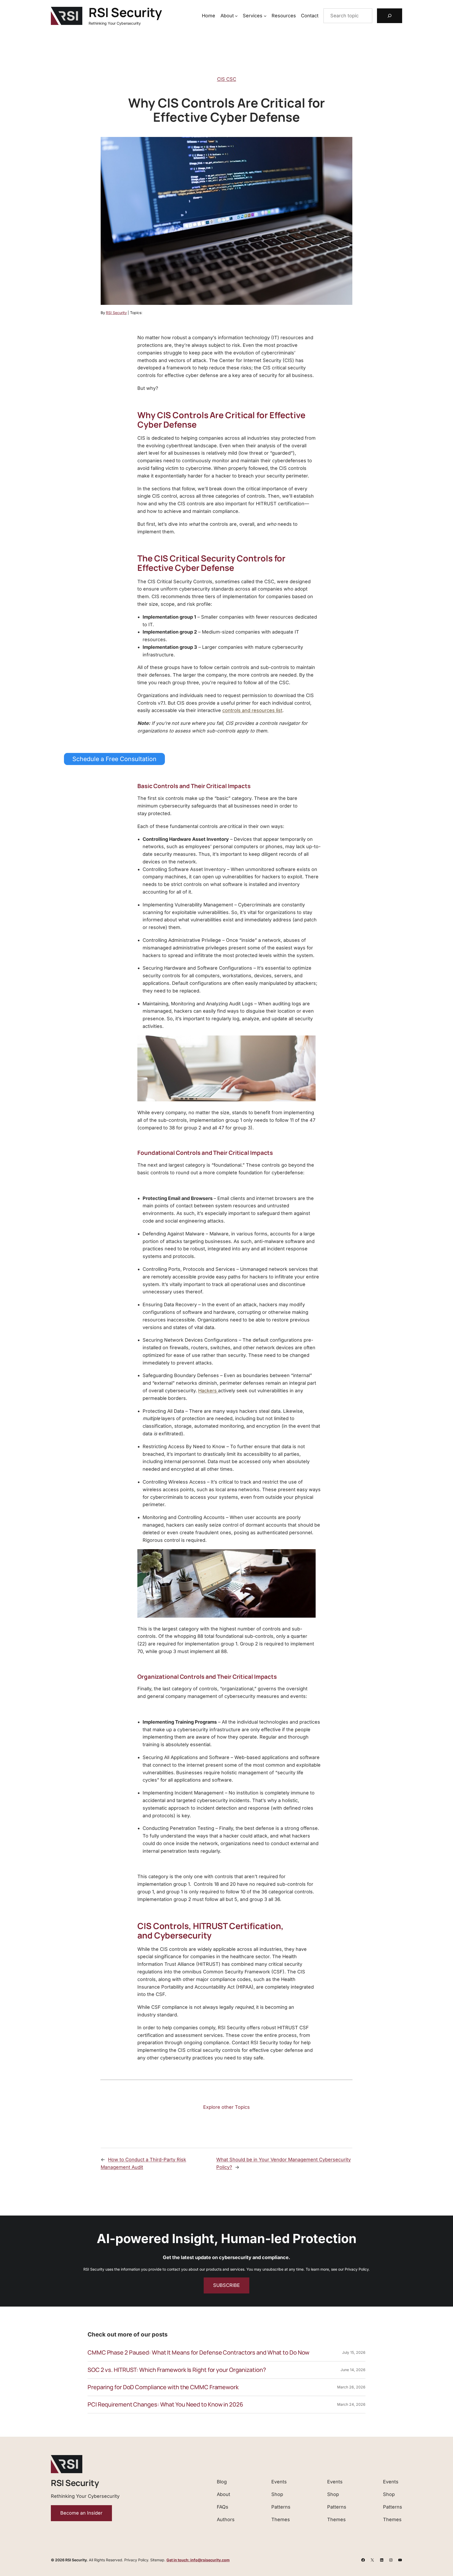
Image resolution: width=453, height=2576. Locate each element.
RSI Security (125, 12)
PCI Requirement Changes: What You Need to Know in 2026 (165, 2405)
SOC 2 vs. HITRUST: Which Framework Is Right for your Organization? (177, 2370)
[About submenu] (236, 16)
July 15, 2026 (354, 2352)
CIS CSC (227, 79)
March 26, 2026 (351, 2387)
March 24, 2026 (351, 2404)
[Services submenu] (265, 16)
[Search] (390, 16)
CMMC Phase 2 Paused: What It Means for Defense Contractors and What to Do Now (198, 2353)
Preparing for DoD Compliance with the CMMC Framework (163, 2387)
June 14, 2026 (353, 2370)
